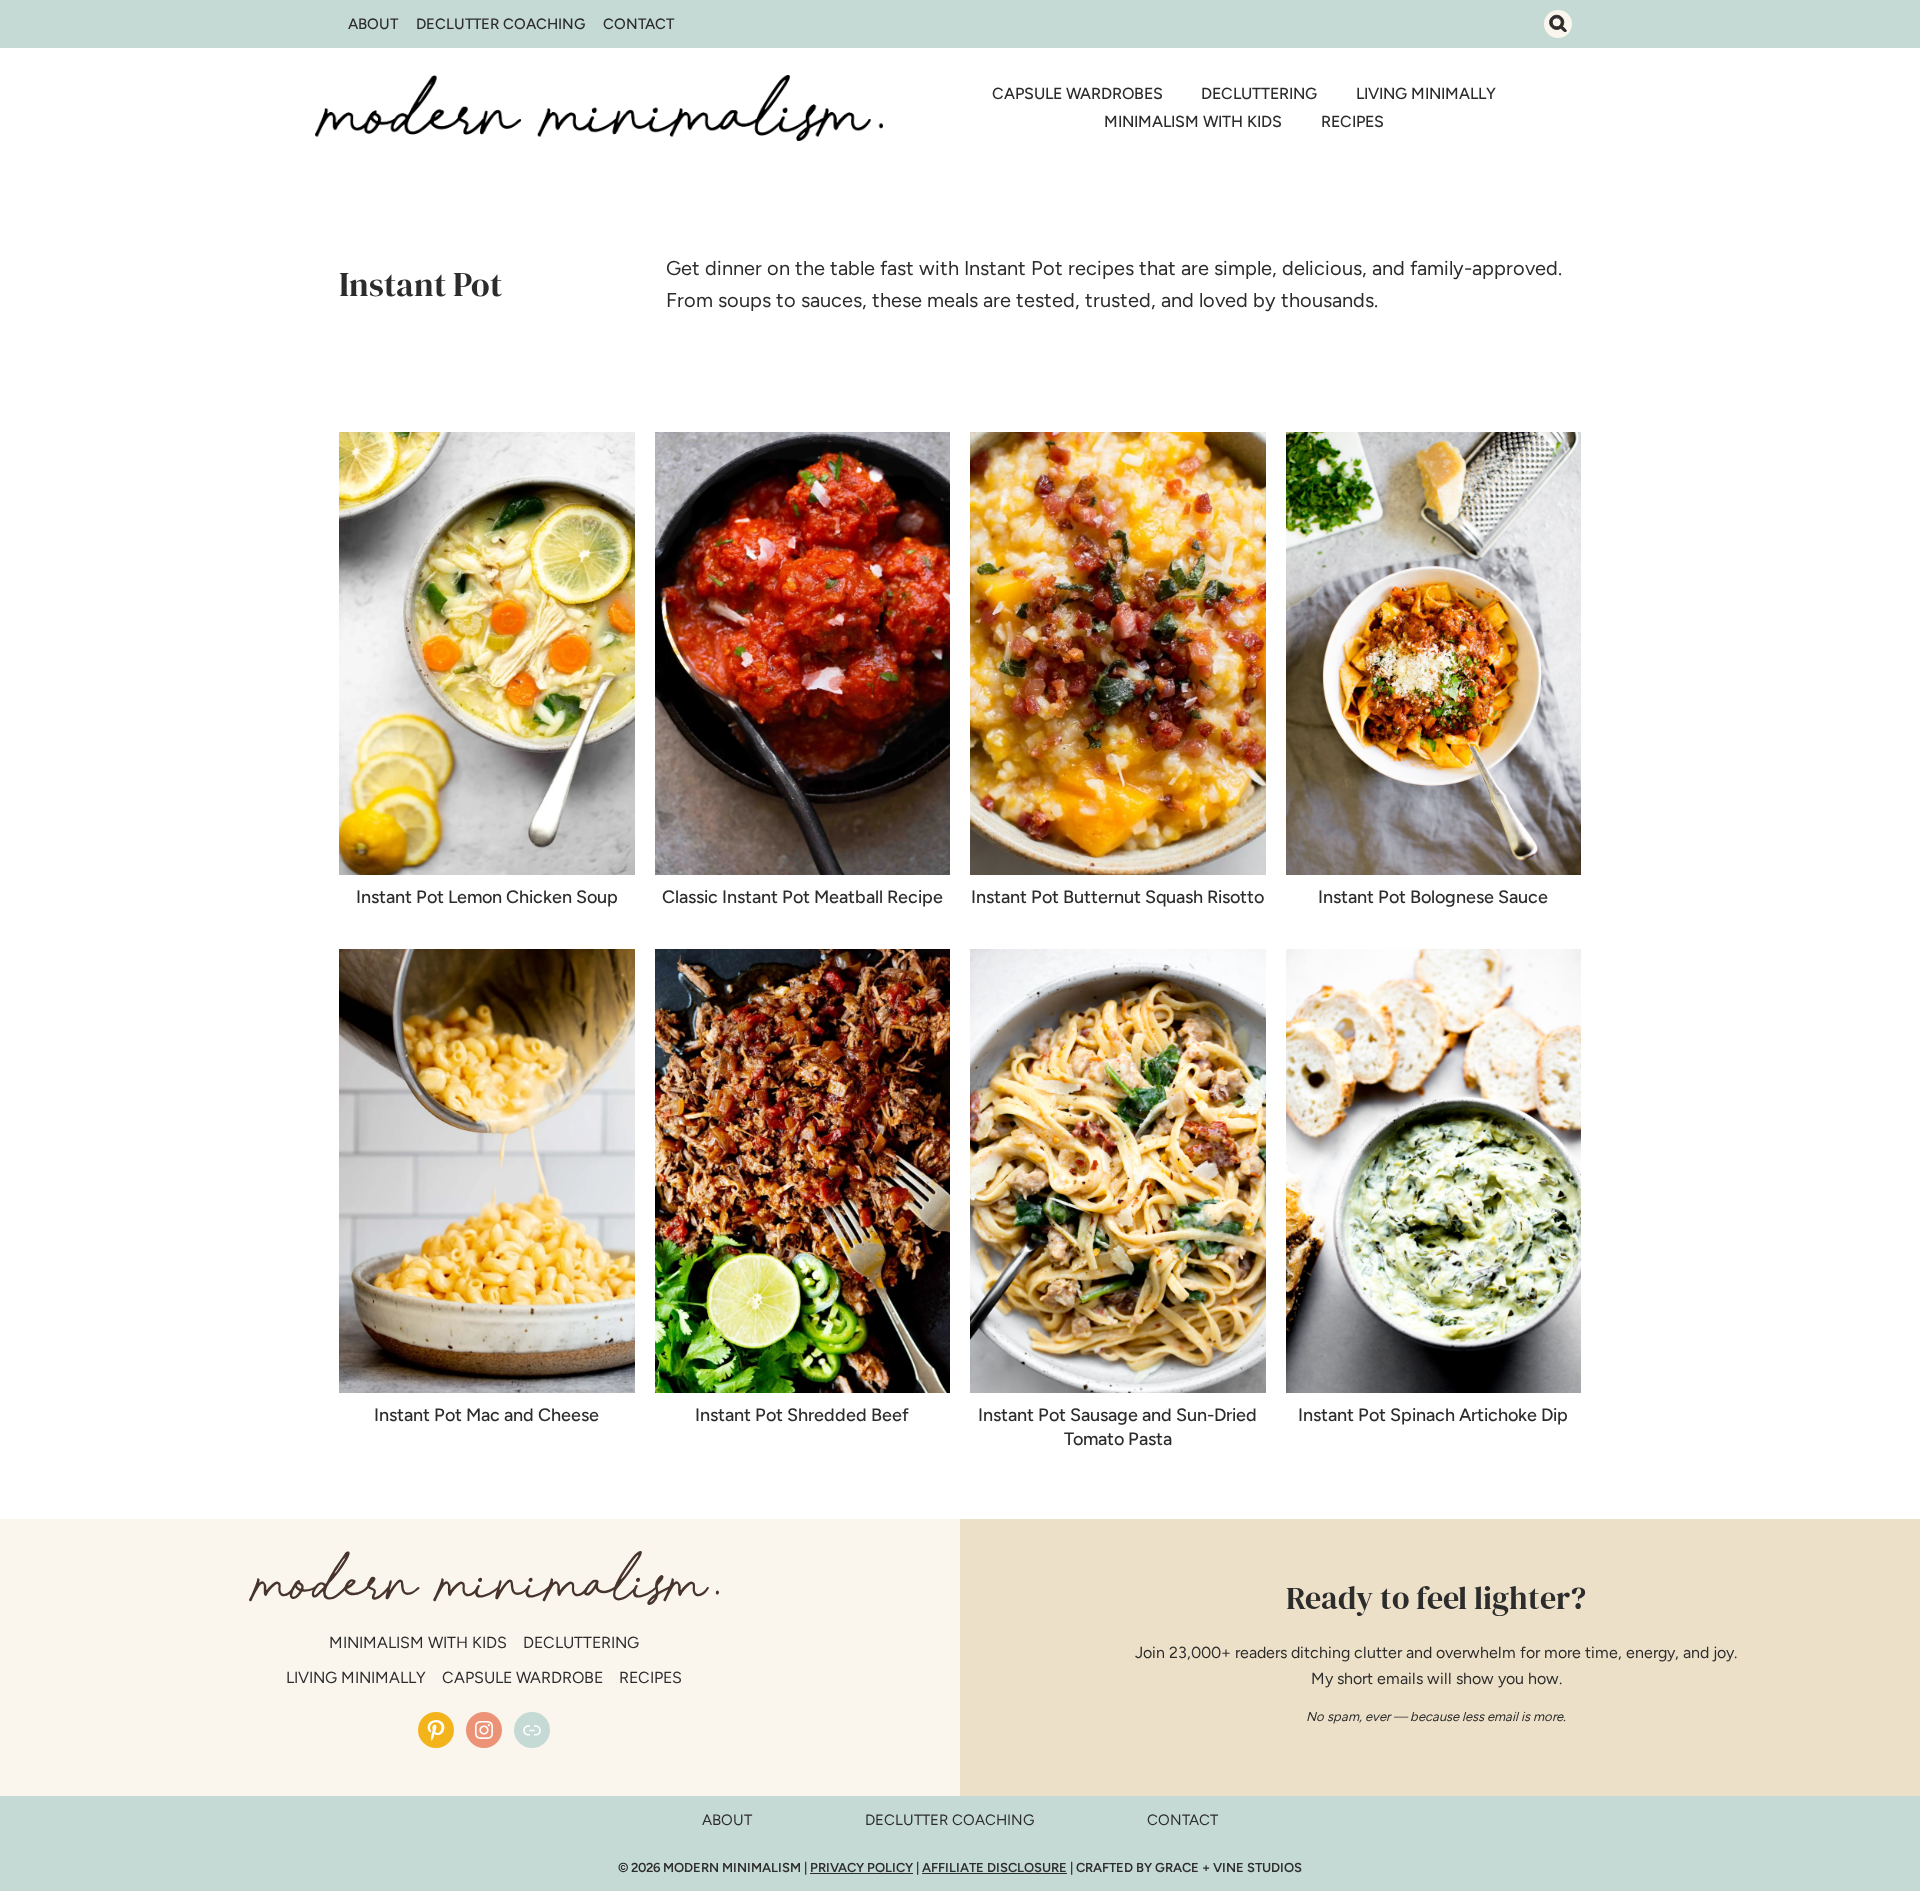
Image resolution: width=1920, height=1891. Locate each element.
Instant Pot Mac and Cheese (486, 1415)
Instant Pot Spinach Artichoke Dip (1433, 1415)
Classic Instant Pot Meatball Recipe (802, 897)
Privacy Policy (861, 1867)
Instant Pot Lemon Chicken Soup (487, 897)
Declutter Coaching (500, 24)
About (373, 24)
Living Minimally (1426, 93)
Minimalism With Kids (1193, 121)
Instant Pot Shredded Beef (802, 1415)
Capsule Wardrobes (1077, 93)
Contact (638, 24)
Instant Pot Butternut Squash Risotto (1117, 897)
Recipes (1352, 121)
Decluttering (1259, 93)
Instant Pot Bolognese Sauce (1433, 897)
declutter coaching (949, 1820)
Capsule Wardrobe (522, 1677)
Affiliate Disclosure (994, 1867)
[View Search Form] (1558, 24)
